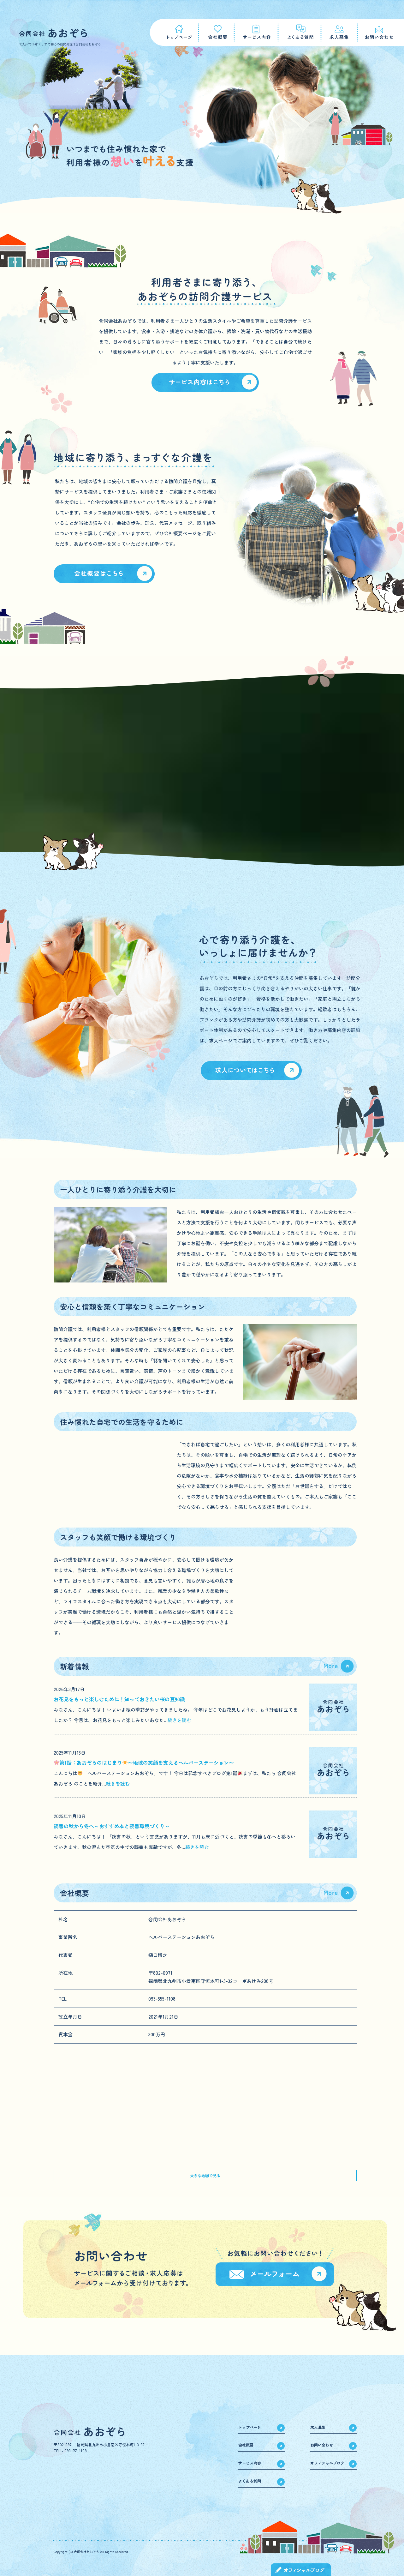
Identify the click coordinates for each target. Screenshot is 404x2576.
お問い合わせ (322, 2445)
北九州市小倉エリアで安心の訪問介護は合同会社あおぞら (60, 44)
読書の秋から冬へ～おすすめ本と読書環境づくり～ (112, 1826)
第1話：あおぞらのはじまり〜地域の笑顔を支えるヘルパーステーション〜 (147, 1762)
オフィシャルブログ (327, 2463)
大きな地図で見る (205, 2175)
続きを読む (179, 1720)
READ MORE (205, 382)
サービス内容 (256, 32)
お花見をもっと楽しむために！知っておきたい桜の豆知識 (119, 1699)
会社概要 (216, 32)
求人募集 (339, 32)
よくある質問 (300, 32)
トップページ (174, 32)
